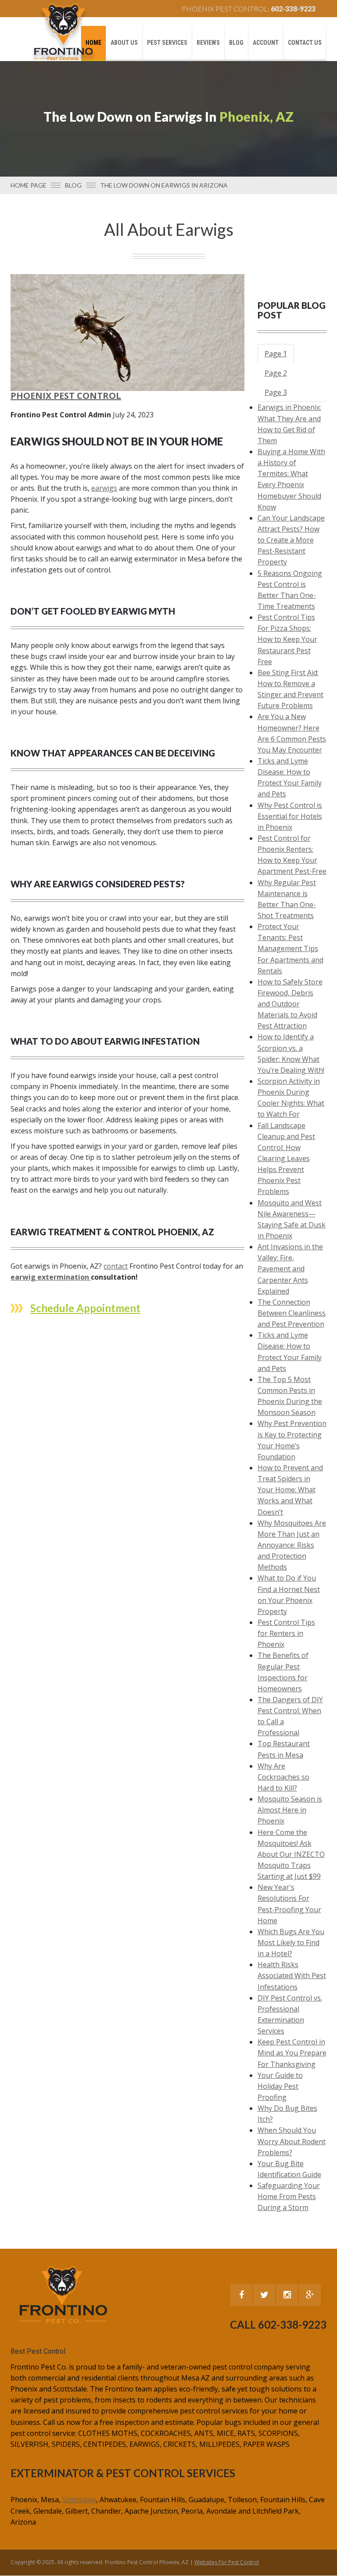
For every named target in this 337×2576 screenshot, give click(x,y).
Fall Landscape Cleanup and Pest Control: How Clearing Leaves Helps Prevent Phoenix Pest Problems (286, 1159)
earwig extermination (51, 1277)
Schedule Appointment (85, 1308)
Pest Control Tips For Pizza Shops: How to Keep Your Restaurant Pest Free (287, 639)
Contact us (305, 43)
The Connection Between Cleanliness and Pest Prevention (292, 1313)
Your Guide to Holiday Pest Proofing (280, 2086)
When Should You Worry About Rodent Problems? (292, 2141)
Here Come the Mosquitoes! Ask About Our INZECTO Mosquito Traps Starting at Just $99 (291, 1854)
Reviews (208, 43)
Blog (236, 43)
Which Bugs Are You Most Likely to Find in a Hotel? (291, 1943)
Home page (29, 185)
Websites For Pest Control (227, 2562)
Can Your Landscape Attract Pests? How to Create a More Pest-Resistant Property (291, 540)
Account (266, 43)
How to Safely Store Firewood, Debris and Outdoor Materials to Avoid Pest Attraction (290, 1004)
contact (116, 1266)
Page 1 (276, 354)
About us (124, 43)
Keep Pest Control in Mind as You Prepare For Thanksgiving (292, 2053)
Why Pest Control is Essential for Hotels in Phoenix (290, 816)
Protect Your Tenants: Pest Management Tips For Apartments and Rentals (290, 949)
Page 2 (276, 373)
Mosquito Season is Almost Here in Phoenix (290, 1810)
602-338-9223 (293, 9)
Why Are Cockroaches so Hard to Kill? (283, 1777)
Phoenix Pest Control (66, 396)
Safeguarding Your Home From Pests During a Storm (289, 2196)
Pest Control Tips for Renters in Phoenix (286, 1633)
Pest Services (167, 43)
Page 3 (276, 392)
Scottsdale (79, 2500)
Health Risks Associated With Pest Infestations (292, 1975)
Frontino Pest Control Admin (61, 415)
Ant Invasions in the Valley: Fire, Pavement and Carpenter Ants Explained (290, 1269)
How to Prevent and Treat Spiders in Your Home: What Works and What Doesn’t (290, 1490)
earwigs (104, 488)
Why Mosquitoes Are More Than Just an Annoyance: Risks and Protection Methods (292, 1545)
